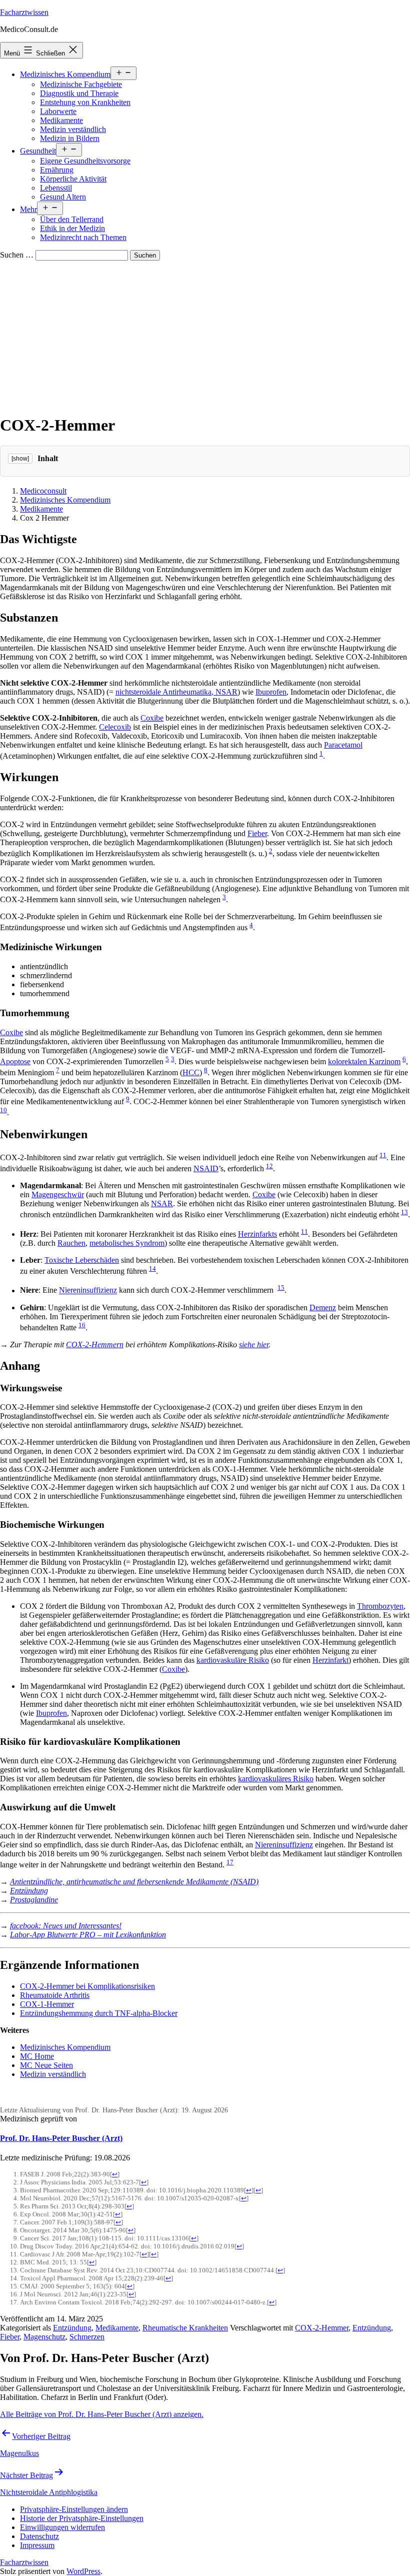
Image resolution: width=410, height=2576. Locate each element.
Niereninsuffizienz (88, 1291)
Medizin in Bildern (70, 138)
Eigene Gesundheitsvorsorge (85, 161)
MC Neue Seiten (46, 2065)
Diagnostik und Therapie (79, 93)
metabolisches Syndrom (127, 1243)
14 (152, 1268)
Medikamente (61, 120)
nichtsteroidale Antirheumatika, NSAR (176, 692)
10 (3, 1110)
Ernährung (57, 170)
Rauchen (71, 1243)
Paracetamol (343, 745)
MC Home (37, 2056)
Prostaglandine (34, 1900)
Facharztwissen (24, 12)
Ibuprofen (271, 692)
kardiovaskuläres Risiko (276, 1779)
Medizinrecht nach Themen (83, 237)
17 (230, 1862)
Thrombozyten (380, 1606)
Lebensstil (56, 188)
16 (82, 1325)
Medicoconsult (43, 491)
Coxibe (152, 718)
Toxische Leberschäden (82, 1260)
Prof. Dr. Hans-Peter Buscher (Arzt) (61, 2138)
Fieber (257, 833)
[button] (74, 2509)
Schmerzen (87, 2337)
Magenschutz (44, 2337)
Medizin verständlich (73, 129)
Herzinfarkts (257, 1234)
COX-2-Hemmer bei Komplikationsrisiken (87, 1986)
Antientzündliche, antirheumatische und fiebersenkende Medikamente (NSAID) (134, 1882)
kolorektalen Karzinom (364, 1061)
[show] (20, 459)
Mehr (28, 209)
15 (281, 1287)
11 (383, 1155)
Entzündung (29, 1891)
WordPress (83, 2571)
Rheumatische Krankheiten (185, 2328)
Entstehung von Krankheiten (85, 102)
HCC (191, 1072)
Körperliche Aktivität (73, 179)
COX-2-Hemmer (322, 2328)
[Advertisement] (205, 336)
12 (269, 1166)
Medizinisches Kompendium (65, 74)
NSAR (162, 1203)
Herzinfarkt (330, 1660)
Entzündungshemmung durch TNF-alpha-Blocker (99, 2013)
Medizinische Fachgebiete (81, 84)
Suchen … (17, 255)
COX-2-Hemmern (95, 1345)
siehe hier (254, 1345)
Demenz (323, 1308)
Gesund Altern (63, 197)
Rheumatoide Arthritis (55, 1995)
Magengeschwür (58, 1194)
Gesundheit (38, 151)
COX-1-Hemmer (47, 2004)
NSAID (206, 1168)
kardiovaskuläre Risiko (233, 1660)
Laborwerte (58, 111)
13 (404, 1212)
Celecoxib (115, 727)
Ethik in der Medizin (72, 228)
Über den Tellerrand (72, 219)
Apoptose (15, 1061)
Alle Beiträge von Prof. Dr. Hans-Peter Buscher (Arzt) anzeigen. (102, 2414)
